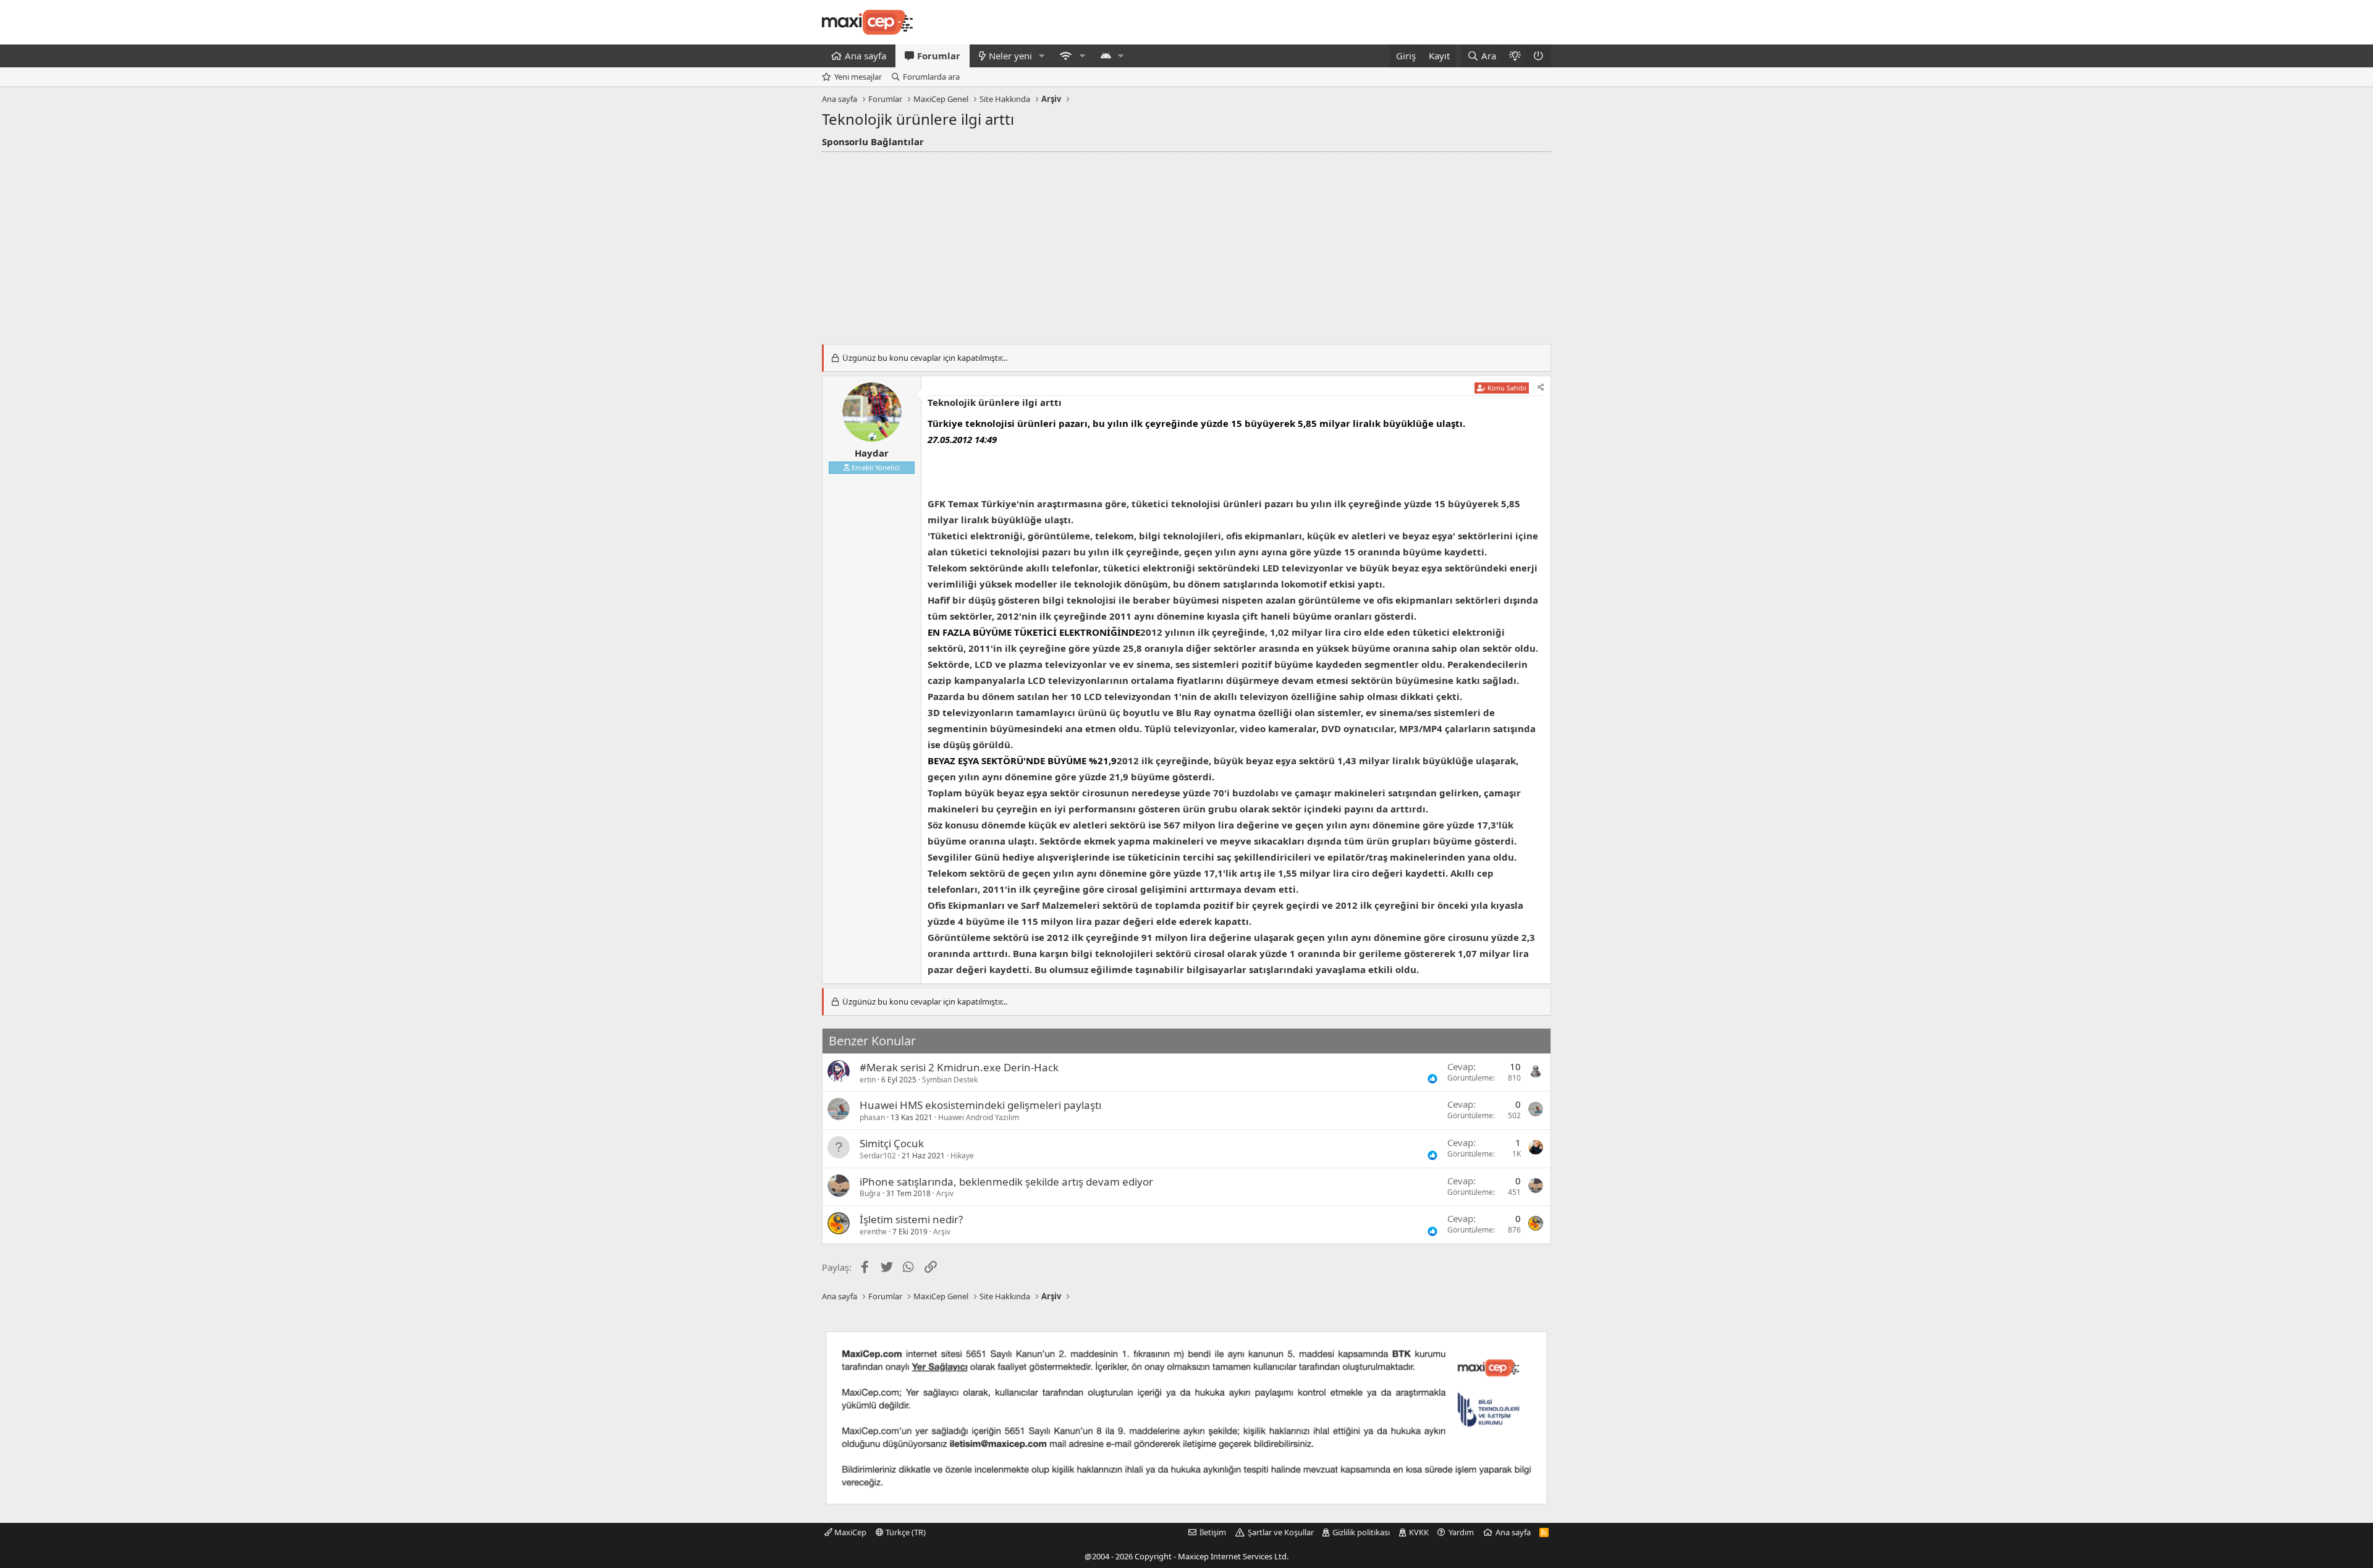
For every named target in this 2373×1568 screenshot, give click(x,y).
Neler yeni (1010, 56)
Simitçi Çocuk (892, 1143)
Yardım (1461, 1532)
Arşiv (945, 1193)
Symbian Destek (950, 1080)
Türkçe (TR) (905, 1532)
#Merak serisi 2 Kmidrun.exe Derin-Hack (959, 1067)
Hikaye (962, 1156)
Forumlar (939, 56)
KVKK (1419, 1532)
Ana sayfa (865, 56)
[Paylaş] (1541, 388)
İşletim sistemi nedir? (911, 1219)
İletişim (1213, 1532)
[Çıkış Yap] (1539, 56)
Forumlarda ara (931, 77)
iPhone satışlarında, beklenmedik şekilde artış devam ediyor (1006, 1182)
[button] (1042, 56)
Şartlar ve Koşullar (1281, 1532)
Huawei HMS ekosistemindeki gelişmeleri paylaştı (980, 1105)
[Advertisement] (1186, 245)
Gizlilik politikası (1361, 1532)
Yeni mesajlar (858, 77)
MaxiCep (849, 1532)
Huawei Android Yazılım (979, 1117)
